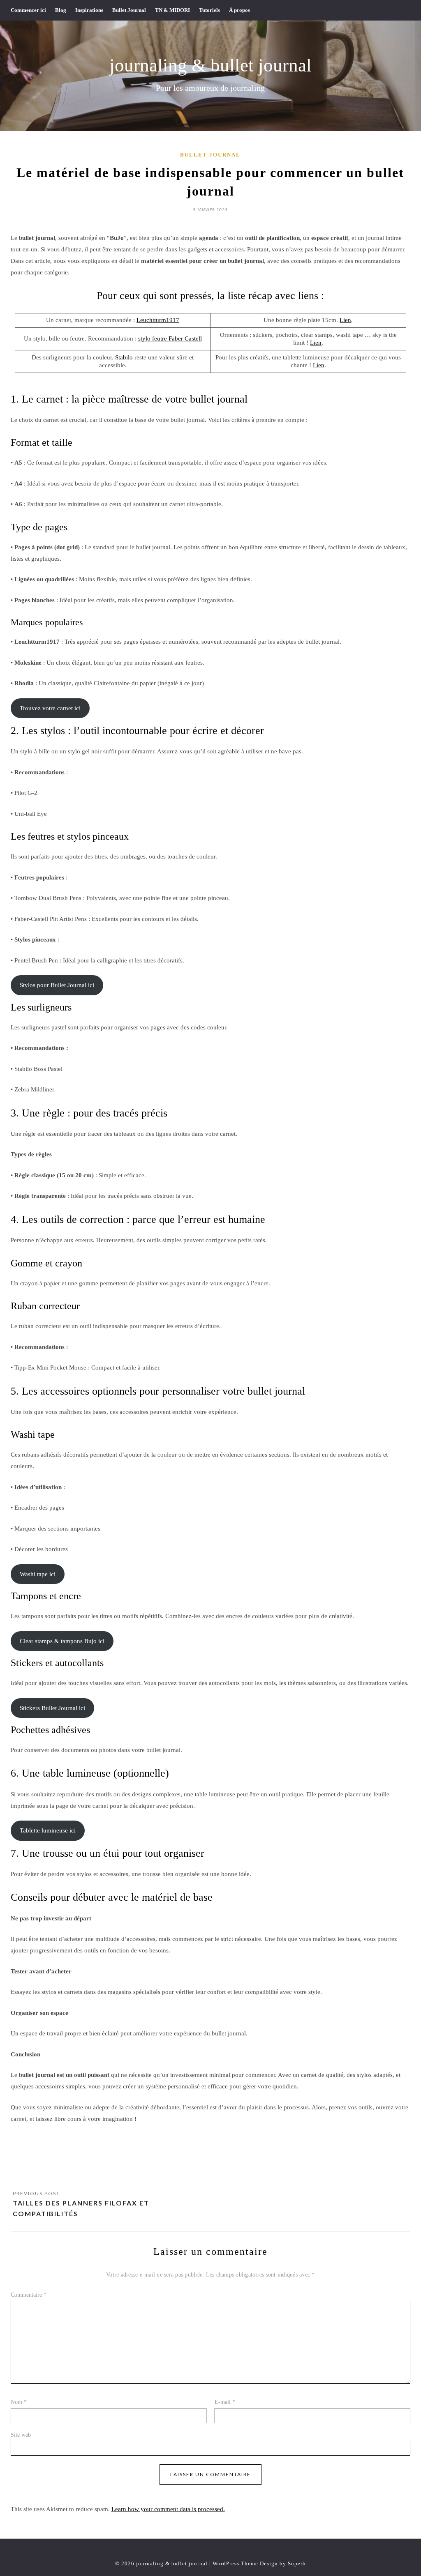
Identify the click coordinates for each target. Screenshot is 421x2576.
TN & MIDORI (172, 10)
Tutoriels (209, 10)
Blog (61, 10)
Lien (345, 320)
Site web (21, 2435)
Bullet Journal (129, 10)
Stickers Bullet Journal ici (52, 1708)
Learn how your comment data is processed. (168, 2509)
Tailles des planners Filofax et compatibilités (81, 2208)
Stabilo (124, 357)
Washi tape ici (38, 1574)
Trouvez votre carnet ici (50, 708)
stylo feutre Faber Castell (170, 338)
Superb (297, 2563)
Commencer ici (28, 10)
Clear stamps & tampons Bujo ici (62, 1641)
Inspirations (89, 10)
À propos (239, 10)
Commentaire (29, 2295)
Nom (19, 2402)
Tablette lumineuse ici (48, 1830)
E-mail (225, 2402)
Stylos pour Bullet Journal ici (57, 985)
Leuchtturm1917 (158, 320)
